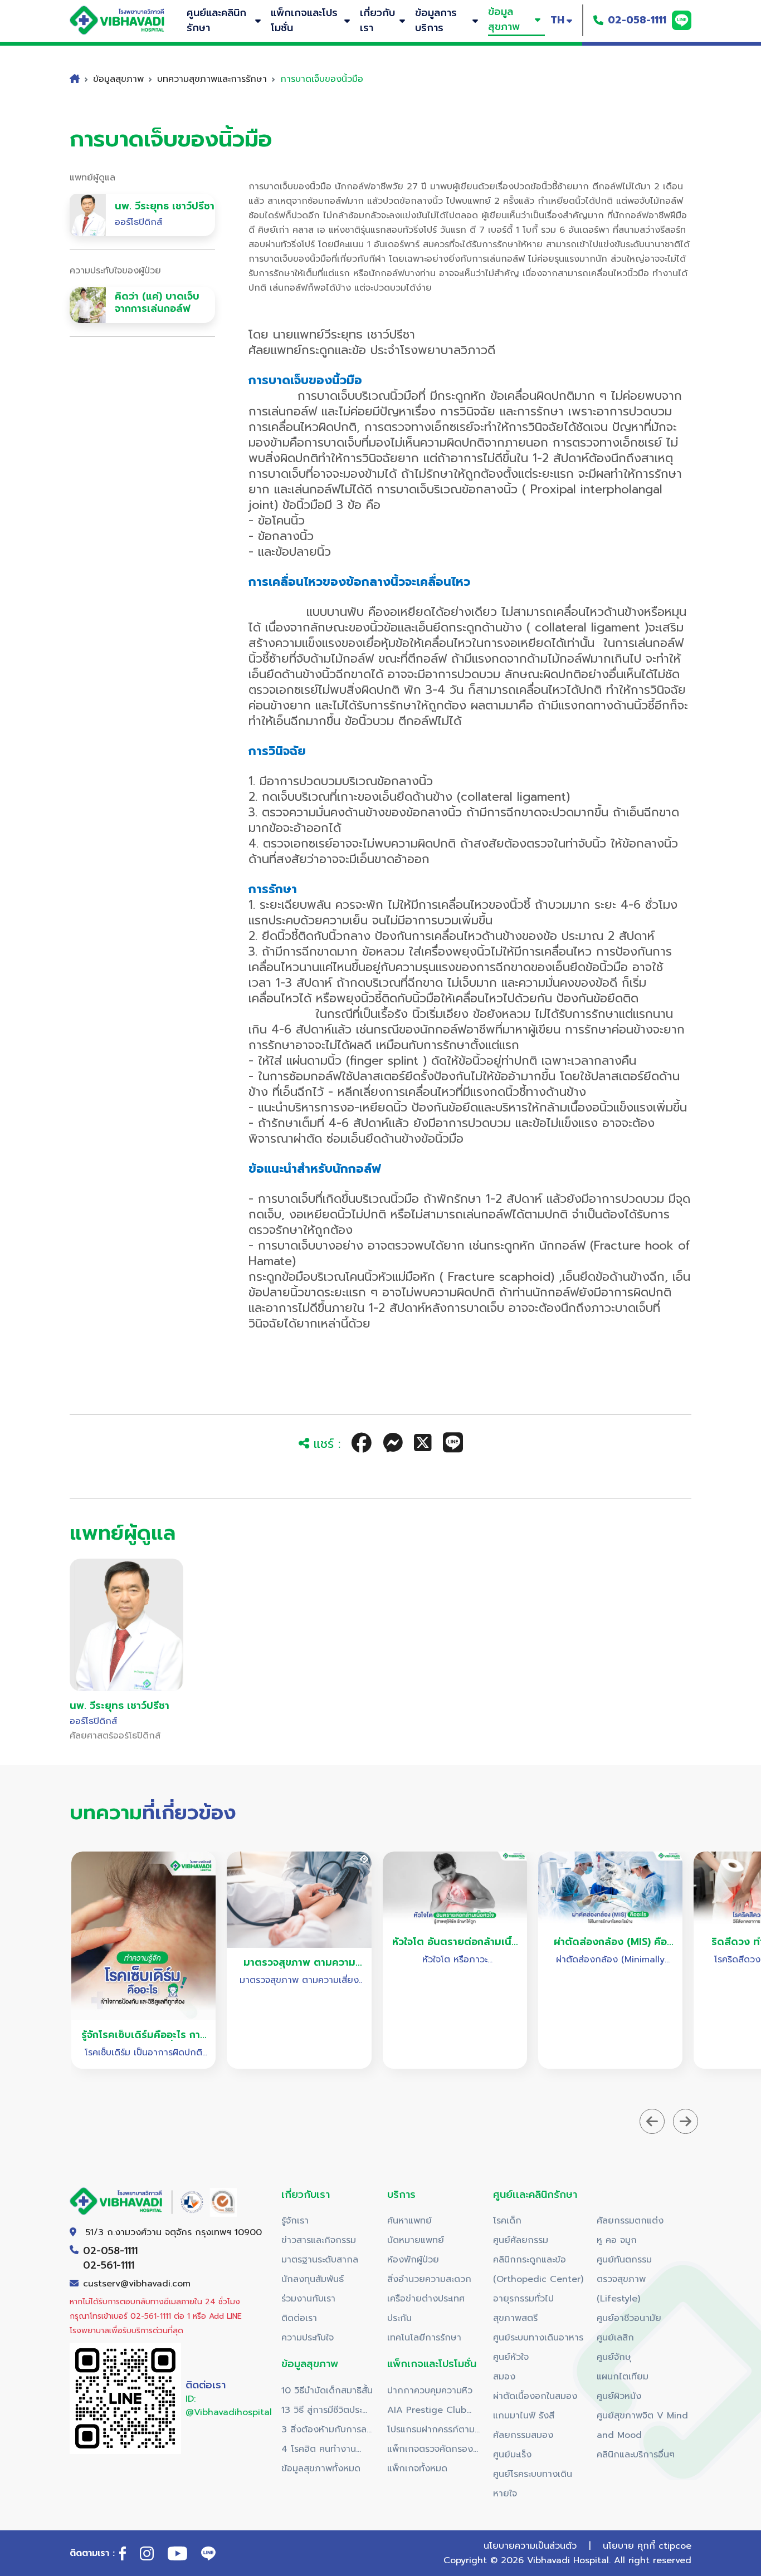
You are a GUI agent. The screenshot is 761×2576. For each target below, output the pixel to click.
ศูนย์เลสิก (615, 2338)
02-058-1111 (637, 20)
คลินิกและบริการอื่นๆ (636, 2455)
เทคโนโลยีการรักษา (424, 2338)
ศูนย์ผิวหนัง (619, 2396)
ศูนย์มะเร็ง (512, 2455)
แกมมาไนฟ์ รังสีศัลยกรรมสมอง (524, 2425)
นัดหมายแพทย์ (416, 2240)
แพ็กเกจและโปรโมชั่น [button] (304, 20)
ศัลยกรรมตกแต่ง (630, 2221)
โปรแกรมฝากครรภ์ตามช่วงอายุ (431, 2431)
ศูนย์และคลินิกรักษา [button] (216, 20)
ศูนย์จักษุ (614, 2357)
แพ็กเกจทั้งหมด (417, 2469)
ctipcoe (675, 2546)
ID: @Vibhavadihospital (229, 2406)
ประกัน (399, 2318)
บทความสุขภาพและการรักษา (212, 79)
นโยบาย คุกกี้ (629, 2546)
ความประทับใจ (308, 2338)
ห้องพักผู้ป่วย (413, 2260)
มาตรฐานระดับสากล (320, 2260)
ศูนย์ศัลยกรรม (521, 2240)
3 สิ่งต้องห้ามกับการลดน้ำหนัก (327, 2431)
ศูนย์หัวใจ (511, 2357)
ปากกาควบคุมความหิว (430, 2391)
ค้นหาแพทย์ (409, 2221)
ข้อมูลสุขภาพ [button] (504, 19)
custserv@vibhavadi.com (137, 2284)
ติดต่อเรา (299, 2318)
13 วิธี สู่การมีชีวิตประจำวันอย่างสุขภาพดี (326, 2412)
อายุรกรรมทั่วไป (523, 2299)
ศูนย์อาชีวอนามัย (629, 2318)
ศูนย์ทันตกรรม (624, 2260)
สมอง (504, 2377)
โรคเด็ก (507, 2221)
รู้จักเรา (295, 2221)
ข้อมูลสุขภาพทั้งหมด (321, 2469)
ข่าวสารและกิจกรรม (319, 2240)
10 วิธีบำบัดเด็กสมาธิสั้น (327, 2391)
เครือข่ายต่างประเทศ (426, 2299)
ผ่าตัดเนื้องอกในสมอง (535, 2396)
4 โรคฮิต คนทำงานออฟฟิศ (319, 2451)
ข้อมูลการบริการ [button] (436, 20)
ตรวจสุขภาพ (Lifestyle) (621, 2289)
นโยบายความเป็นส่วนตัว (530, 2546)
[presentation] (652, 2121)
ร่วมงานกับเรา (308, 2299)
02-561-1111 (109, 2265)
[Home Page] (128, 20)
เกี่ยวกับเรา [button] (377, 20)
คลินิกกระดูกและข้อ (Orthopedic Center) (538, 2269)
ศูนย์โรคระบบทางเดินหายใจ (533, 2484)
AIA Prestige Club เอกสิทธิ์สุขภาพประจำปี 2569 (431, 2412)
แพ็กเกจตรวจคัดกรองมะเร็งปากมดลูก (430, 2451)
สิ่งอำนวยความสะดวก (429, 2279)
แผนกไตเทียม (623, 2377)
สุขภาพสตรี (515, 2318)
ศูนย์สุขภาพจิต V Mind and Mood (642, 2425)
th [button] (557, 20)
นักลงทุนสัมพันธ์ (313, 2279)
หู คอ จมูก (617, 2240)
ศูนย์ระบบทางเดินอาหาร (538, 2338)
